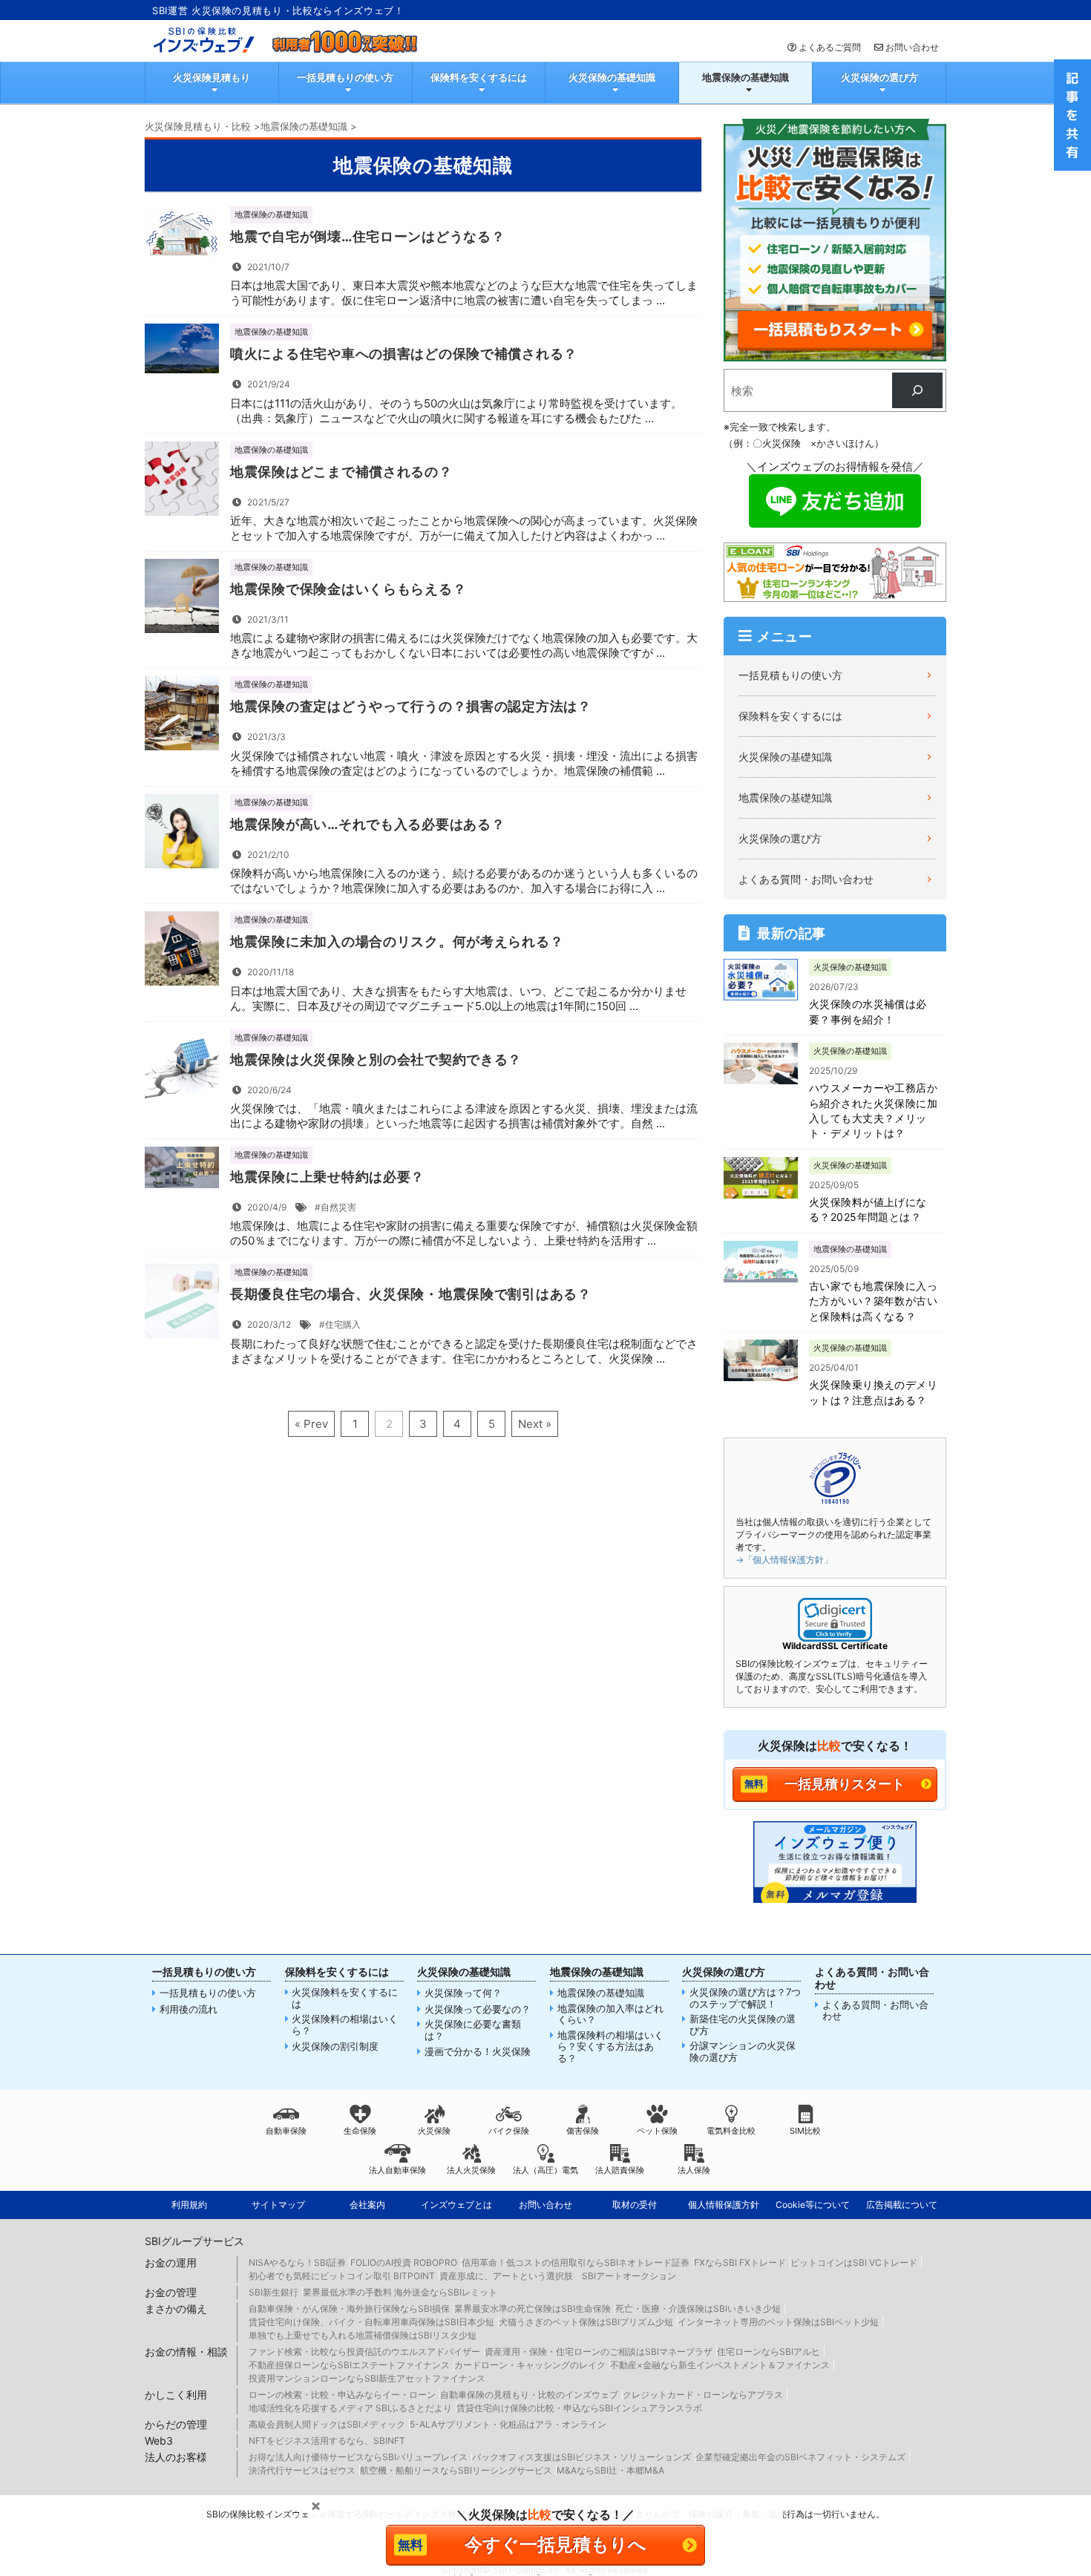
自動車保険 (286, 2131)
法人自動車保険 (397, 2170)
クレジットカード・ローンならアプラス (703, 2395)
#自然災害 (335, 1207)
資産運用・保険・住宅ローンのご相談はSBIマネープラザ (599, 2351)
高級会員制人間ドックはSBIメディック (327, 2424)
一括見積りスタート (845, 1784)
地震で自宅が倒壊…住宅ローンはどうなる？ (367, 236)
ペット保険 (657, 2131)
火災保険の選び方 (879, 77)
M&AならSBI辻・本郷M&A (610, 2470)
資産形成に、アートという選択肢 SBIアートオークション (558, 2276)
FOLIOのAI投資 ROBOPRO (404, 2262)
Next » (535, 1424)
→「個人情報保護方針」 (784, 1560)
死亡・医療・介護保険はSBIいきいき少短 (698, 2308)
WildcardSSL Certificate (835, 1646)
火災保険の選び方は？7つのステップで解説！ (745, 1998)
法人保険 (694, 2170)
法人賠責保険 (620, 2170)
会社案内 (367, 2205)
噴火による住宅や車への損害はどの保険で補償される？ (404, 354)
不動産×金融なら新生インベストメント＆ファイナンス (720, 2365)
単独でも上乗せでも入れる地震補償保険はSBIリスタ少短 (363, 2335)
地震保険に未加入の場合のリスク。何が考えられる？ (397, 941)
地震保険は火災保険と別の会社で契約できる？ (376, 1059)
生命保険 (360, 2131)
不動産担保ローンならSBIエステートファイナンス (349, 2365)
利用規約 (189, 2205)
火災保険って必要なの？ (478, 2009)
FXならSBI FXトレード (740, 2262)
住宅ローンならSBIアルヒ (769, 2351)
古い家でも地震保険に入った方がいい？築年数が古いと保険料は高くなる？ (873, 1301)
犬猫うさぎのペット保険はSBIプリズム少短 (586, 2322)
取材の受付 (635, 2205)
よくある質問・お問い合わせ (806, 879)
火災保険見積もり (212, 77)
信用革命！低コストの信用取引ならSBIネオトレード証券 (576, 2262)
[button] (835, 1620)
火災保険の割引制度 (335, 2046)
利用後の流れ (189, 2009)
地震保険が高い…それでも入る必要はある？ (367, 824)
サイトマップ (278, 2205)
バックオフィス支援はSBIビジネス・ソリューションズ (581, 2457)
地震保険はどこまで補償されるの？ (341, 472)
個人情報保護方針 (724, 2205)
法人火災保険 (471, 2170)
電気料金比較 (731, 2131)
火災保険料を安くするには (345, 1998)
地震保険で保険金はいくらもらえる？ (348, 589)
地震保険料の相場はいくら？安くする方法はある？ (610, 2047)
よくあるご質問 (830, 47)
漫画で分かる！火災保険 (478, 2052)
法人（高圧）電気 (545, 2170)
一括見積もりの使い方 (345, 77)
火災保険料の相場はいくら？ (345, 2025)
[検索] (917, 390)
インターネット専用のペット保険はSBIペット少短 (778, 2322)
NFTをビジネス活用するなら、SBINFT (327, 2441)
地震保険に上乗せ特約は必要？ (327, 1177)
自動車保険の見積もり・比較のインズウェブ (529, 2395)
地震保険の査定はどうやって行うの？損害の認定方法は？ (411, 706)
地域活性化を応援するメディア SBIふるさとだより (350, 2408)
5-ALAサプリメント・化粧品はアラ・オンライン (508, 2424)
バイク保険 (509, 2131)
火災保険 (434, 2131)
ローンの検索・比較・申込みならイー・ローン (342, 2395)
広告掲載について (902, 2205)
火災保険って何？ (463, 1993)
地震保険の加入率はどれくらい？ (610, 2015)
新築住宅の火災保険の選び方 (743, 2025)
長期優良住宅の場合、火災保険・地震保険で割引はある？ (411, 1294)
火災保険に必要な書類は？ (473, 2030)
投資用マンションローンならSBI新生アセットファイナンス (367, 2378)
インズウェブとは (456, 2205)
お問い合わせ (912, 47)
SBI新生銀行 (273, 2292)
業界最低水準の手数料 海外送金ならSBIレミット (400, 2292)
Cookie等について (813, 2205)
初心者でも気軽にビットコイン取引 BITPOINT (342, 2276)
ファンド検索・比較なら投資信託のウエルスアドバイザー (364, 2351)
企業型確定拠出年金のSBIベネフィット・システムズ (800, 2457)
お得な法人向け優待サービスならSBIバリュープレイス (358, 2457)
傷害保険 (583, 2131)
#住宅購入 (340, 1324)
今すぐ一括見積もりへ (556, 2544)
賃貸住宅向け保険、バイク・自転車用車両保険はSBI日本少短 (371, 2322)
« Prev (311, 1424)
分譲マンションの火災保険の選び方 (743, 2052)
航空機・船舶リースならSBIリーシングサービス (456, 2470)
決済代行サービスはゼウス (302, 2470)
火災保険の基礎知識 (612, 77)
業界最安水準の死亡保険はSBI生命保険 (533, 2308)
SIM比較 (805, 2131)
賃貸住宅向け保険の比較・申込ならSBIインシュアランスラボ (579, 2408)
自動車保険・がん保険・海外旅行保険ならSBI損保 (349, 2308)
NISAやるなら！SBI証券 (297, 2262)
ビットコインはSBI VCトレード (854, 2262)
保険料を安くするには (479, 77)
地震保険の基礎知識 (746, 77)
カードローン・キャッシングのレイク (530, 2365)
